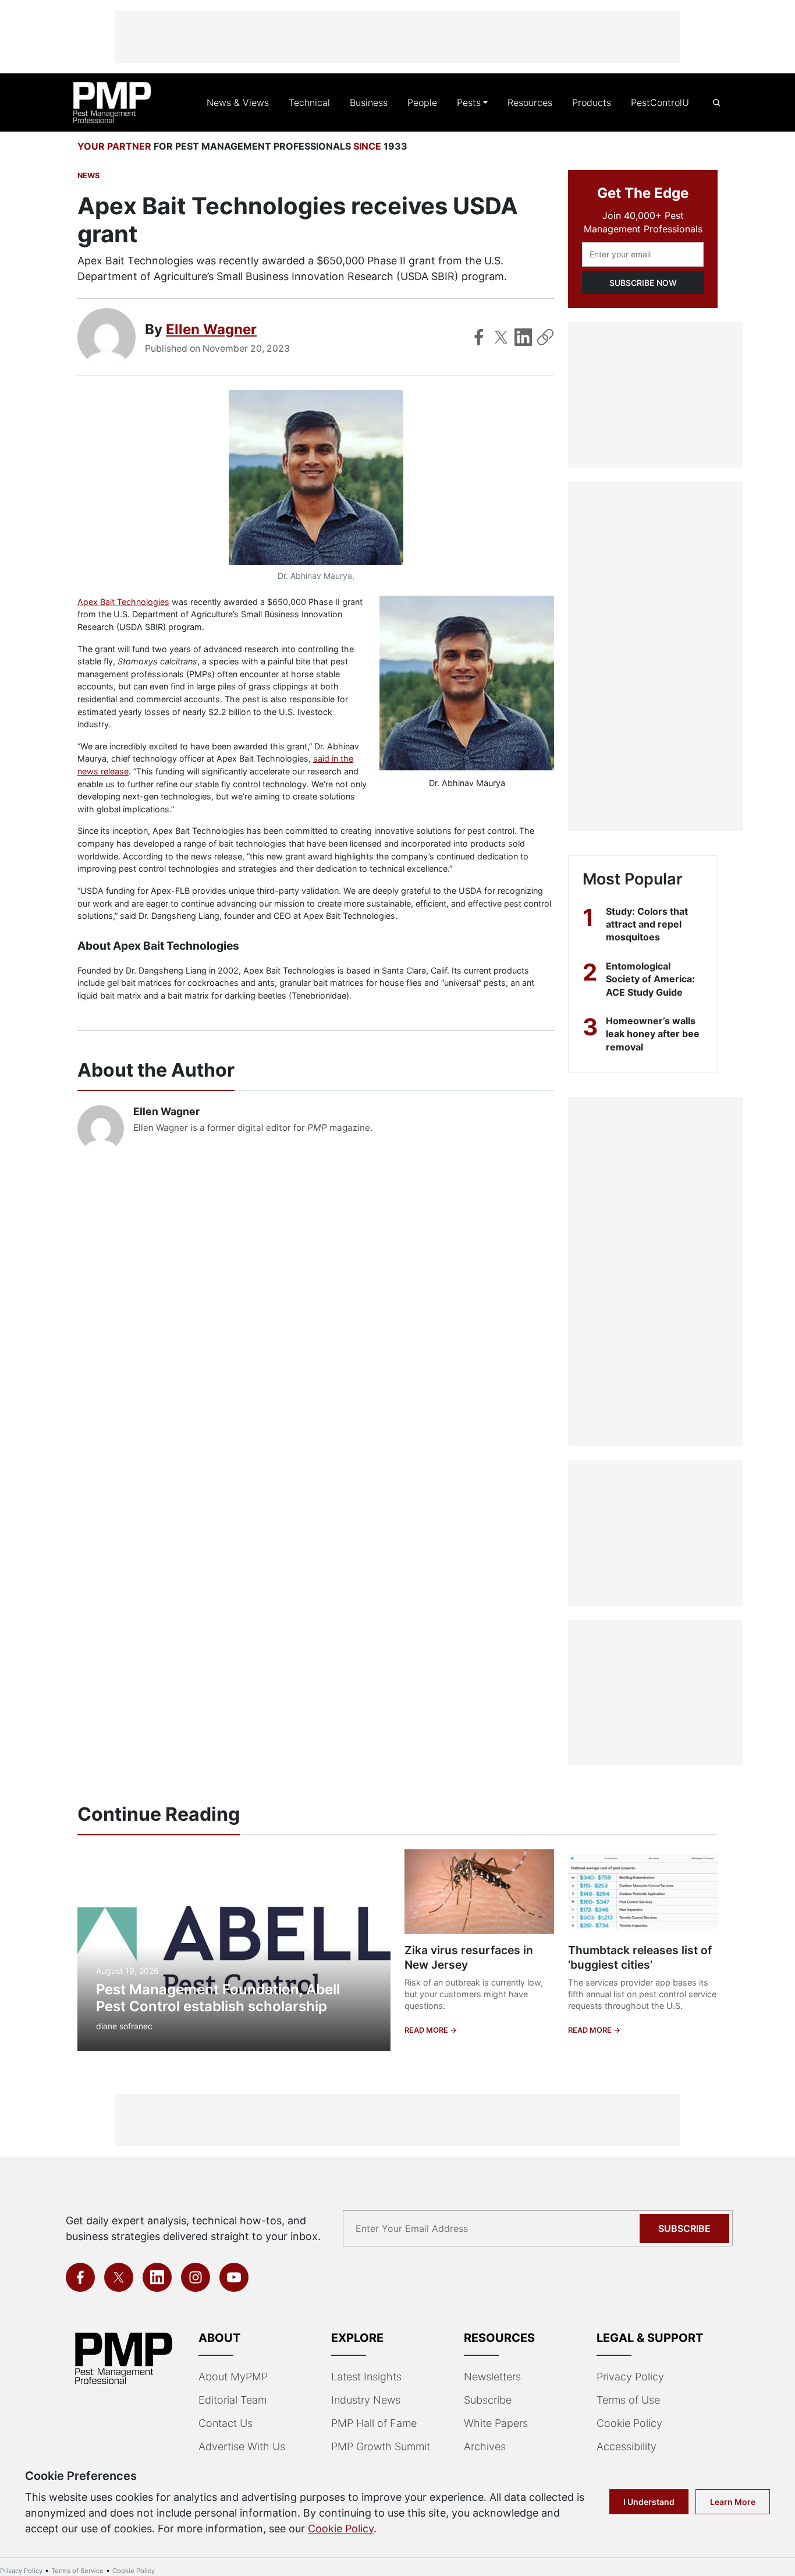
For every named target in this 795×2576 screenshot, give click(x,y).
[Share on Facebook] (479, 337)
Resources (530, 102)
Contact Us (226, 2423)
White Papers (496, 2423)
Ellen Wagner (211, 329)
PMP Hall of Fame (374, 2423)
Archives (485, 2446)
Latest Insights (366, 2377)
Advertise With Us (242, 2446)
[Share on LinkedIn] (523, 337)
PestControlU (660, 102)
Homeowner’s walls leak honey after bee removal (653, 1034)
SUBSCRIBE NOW (643, 283)
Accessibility (627, 2446)
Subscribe (684, 2228)
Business (369, 102)
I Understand (649, 2502)
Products (592, 102)
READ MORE (427, 2030)
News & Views (238, 102)
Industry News (366, 2400)
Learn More (733, 2502)
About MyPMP (233, 2377)
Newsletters (492, 2377)
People (422, 102)
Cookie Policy (629, 2423)
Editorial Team (233, 2400)
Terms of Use (628, 2400)
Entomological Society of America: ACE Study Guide (650, 979)
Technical (309, 102)
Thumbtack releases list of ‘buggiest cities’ (640, 1957)
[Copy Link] (545, 337)
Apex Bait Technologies (123, 602)
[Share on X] (501, 337)
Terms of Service (77, 2571)
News (88, 176)
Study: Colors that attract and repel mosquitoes (647, 924)
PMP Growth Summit (381, 2446)
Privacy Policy (630, 2377)
